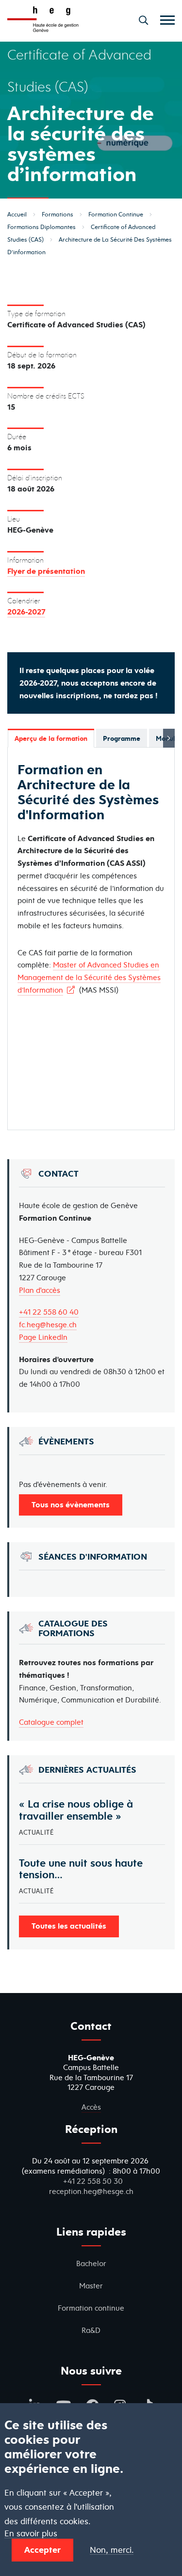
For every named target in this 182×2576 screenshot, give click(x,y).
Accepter (42, 2550)
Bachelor (91, 2263)
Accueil (17, 214)
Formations (58, 214)
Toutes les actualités (69, 1926)
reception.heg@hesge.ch (91, 2191)
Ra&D (91, 2330)
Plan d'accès (40, 1290)
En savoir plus (31, 2534)
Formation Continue (116, 214)
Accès (91, 2107)
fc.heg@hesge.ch (48, 1325)
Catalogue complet (51, 1722)
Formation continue (91, 2308)
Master (91, 2286)
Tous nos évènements (71, 1504)
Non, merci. (112, 2550)
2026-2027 (26, 612)
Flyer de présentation (46, 571)
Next (169, 738)
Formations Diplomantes (41, 227)
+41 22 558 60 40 (49, 1312)
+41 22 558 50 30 (93, 2181)
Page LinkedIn (43, 1337)
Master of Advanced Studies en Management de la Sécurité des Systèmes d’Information (89, 977)
